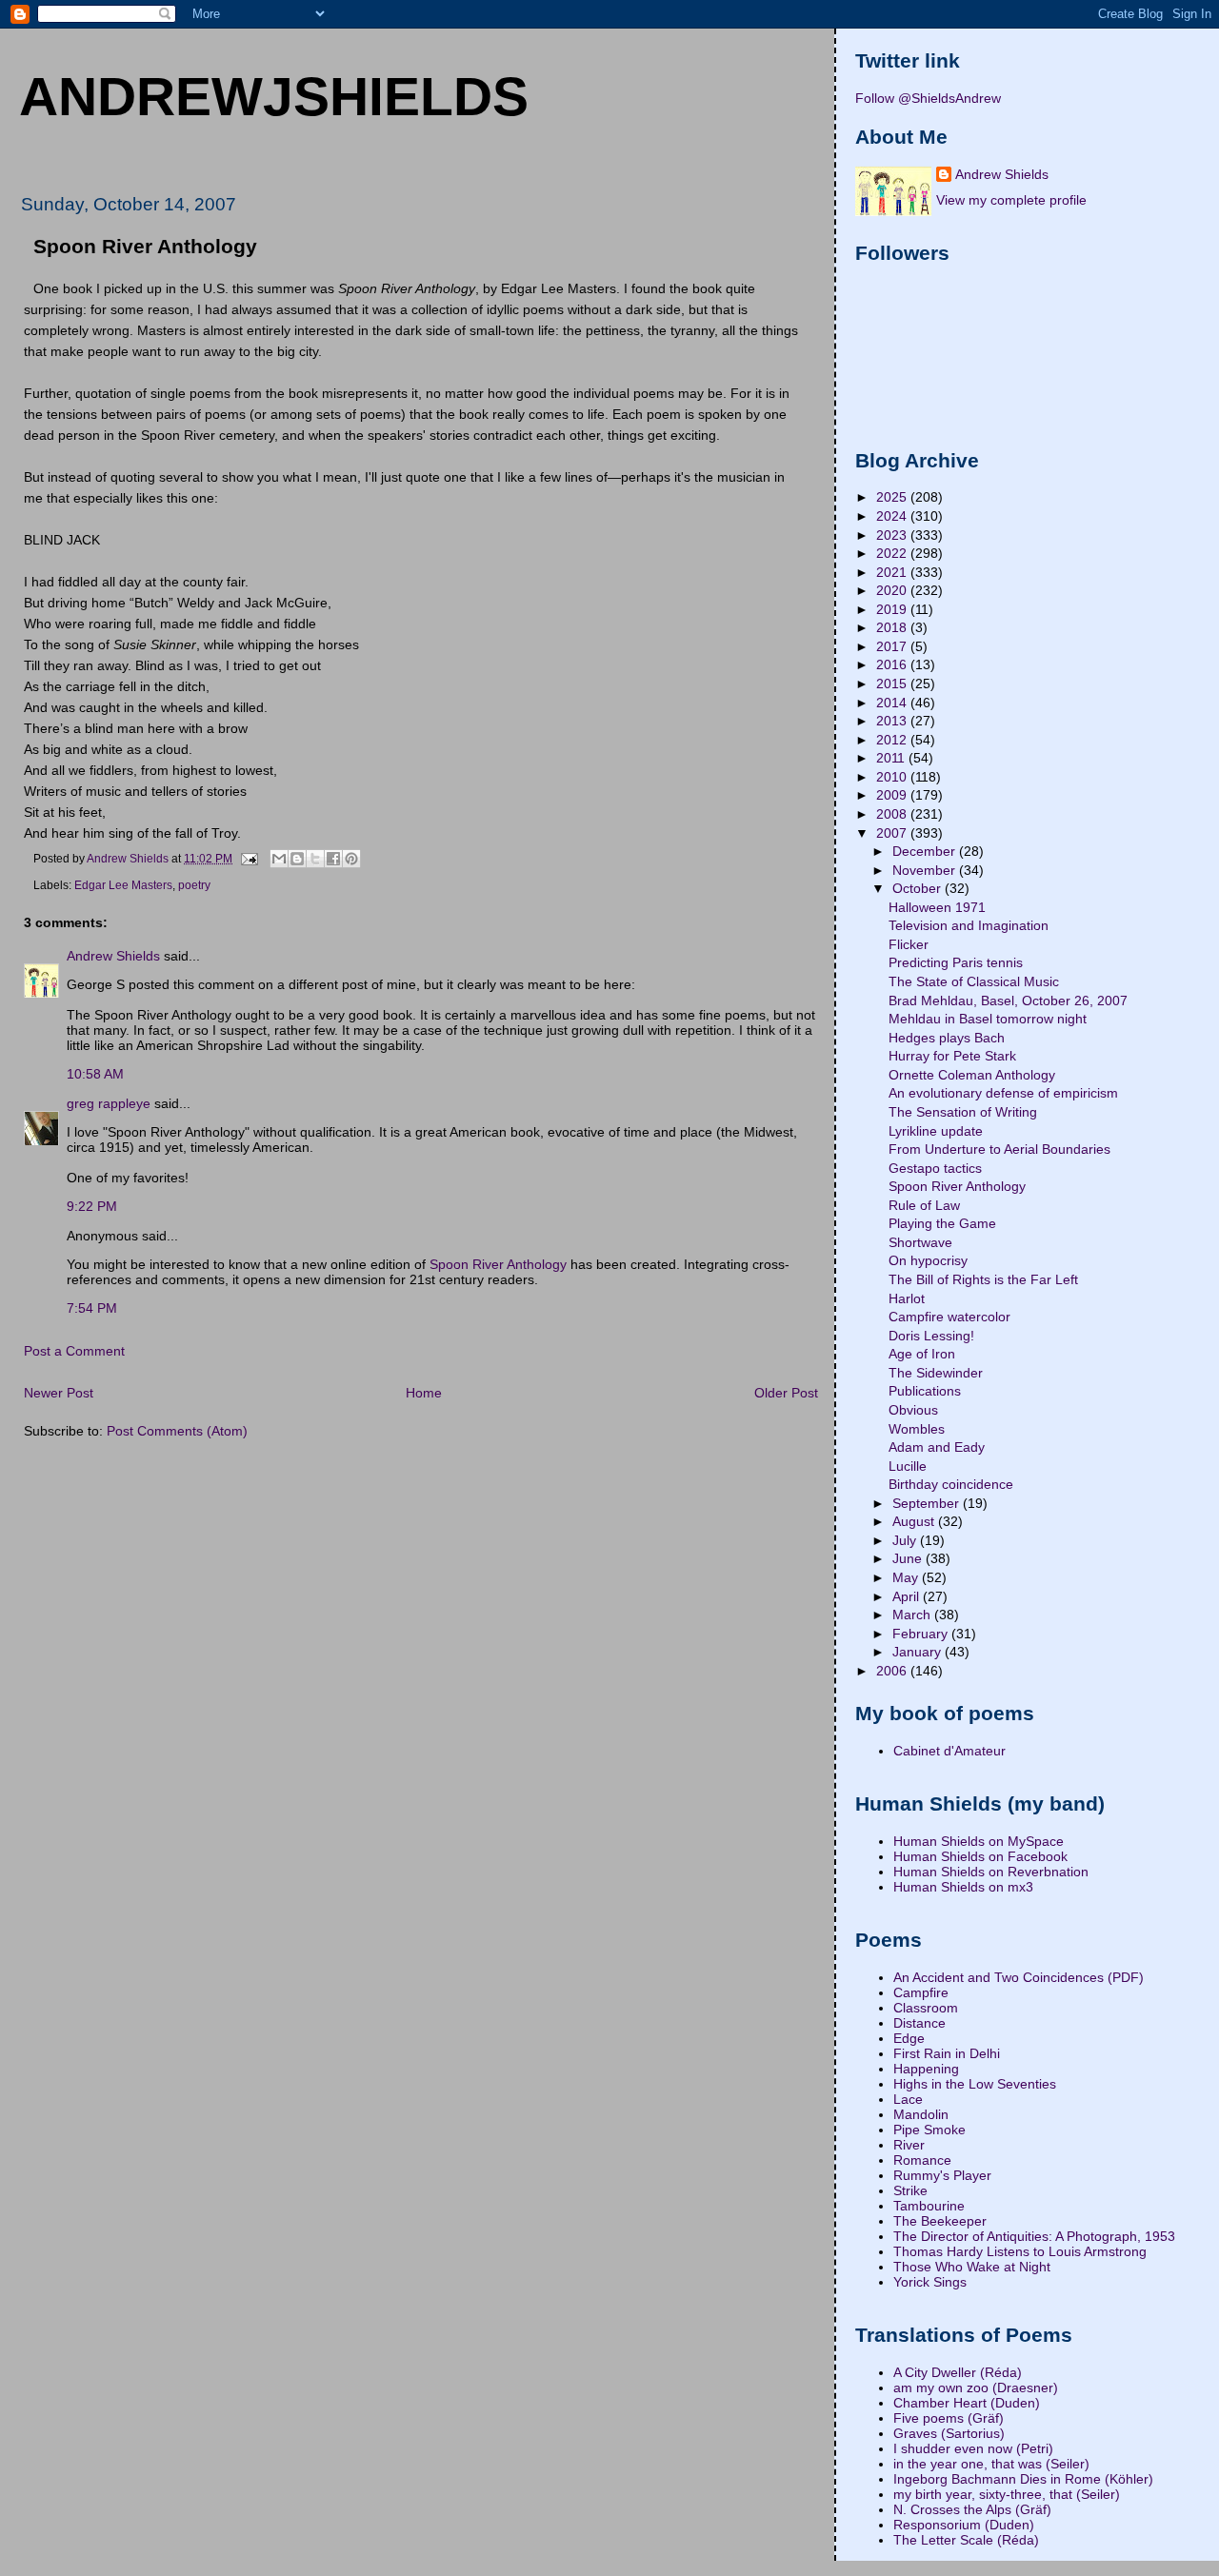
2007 (893, 833)
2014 (893, 703)
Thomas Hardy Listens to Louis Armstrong (1020, 2251)
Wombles (917, 1429)
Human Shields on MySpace (979, 1841)
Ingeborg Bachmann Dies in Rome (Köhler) (1023, 2479)
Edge (909, 2038)
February (922, 1634)
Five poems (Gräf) (949, 2418)
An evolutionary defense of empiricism (1003, 1093)
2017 (893, 646)
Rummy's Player (942, 2175)
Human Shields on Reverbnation (991, 1872)
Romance (922, 2160)
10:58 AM (95, 1074)
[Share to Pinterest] (351, 859)
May (907, 1577)
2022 (893, 553)
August (915, 1521)
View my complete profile (1011, 200)
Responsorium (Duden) (964, 2525)
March (913, 1615)
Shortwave (920, 1242)
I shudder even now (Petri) (973, 2448)
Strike (910, 2190)
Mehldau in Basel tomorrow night (988, 1019)
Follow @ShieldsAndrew (928, 98)
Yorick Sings (930, 2282)
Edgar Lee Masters (123, 885)
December (926, 851)
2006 (893, 1671)
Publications (925, 1391)
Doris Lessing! (931, 1336)
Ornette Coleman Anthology (972, 1075)
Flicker (909, 944)
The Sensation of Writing (963, 1112)
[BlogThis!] (297, 859)
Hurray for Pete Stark (952, 1056)
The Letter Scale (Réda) (966, 2540)
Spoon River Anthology (498, 1264)
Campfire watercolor (949, 1317)
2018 (893, 627)
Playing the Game (942, 1223)
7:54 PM (92, 1308)
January (919, 1652)
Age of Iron (922, 1354)
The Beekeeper (940, 2221)
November (926, 870)
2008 (893, 814)
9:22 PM (92, 1206)
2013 (893, 721)
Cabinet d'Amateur (949, 1751)
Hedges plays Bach (947, 1038)
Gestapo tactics (935, 1168)
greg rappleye (109, 1103)
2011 (892, 758)
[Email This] (279, 859)
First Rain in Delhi (947, 2053)
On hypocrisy (928, 1260)
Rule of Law (924, 1205)
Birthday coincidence (951, 1484)
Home (424, 1393)
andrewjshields (274, 96)
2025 (893, 497)
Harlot (907, 1298)
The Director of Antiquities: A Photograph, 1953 (1034, 2236)
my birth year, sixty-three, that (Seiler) (1007, 2494)
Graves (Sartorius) (949, 2433)
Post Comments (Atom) (177, 1431)
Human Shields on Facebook (980, 1856)
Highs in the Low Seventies (975, 2084)
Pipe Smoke (929, 2130)
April (908, 1596)
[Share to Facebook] (333, 859)
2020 (893, 590)
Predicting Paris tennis (956, 962)
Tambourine (929, 2206)
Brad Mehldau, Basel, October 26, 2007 (1008, 1001)
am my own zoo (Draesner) (976, 2388)
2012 (893, 740)
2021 (893, 572)
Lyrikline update (936, 1131)
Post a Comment (74, 1351)
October (919, 888)
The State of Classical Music (974, 981)
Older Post (786, 1393)
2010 (893, 777)
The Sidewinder (936, 1373)
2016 (893, 664)
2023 (893, 535)
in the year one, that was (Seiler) (991, 2464)
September (928, 1503)
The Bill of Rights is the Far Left (983, 1279)
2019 (893, 609)
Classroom (926, 2008)
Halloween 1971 (937, 907)
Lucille (908, 1466)
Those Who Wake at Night (972, 2267)
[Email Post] (248, 858)
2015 (893, 684)
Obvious (913, 1410)
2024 (893, 516)
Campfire (921, 1992)
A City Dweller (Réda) (958, 2372)
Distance (919, 2023)
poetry (194, 885)
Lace (908, 2099)
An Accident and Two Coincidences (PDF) (1019, 1977)
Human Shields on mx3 (963, 1887)
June (909, 1558)
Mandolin (921, 2114)
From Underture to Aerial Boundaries (999, 1149)
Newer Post (59, 1393)
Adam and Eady (937, 1447)
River (909, 2145)
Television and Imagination (969, 925)
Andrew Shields (113, 956)
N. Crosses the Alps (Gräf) (972, 2509)
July (906, 1540)
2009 (893, 795)
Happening (926, 2069)
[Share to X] (315, 859)
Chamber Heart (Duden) (967, 2403)
